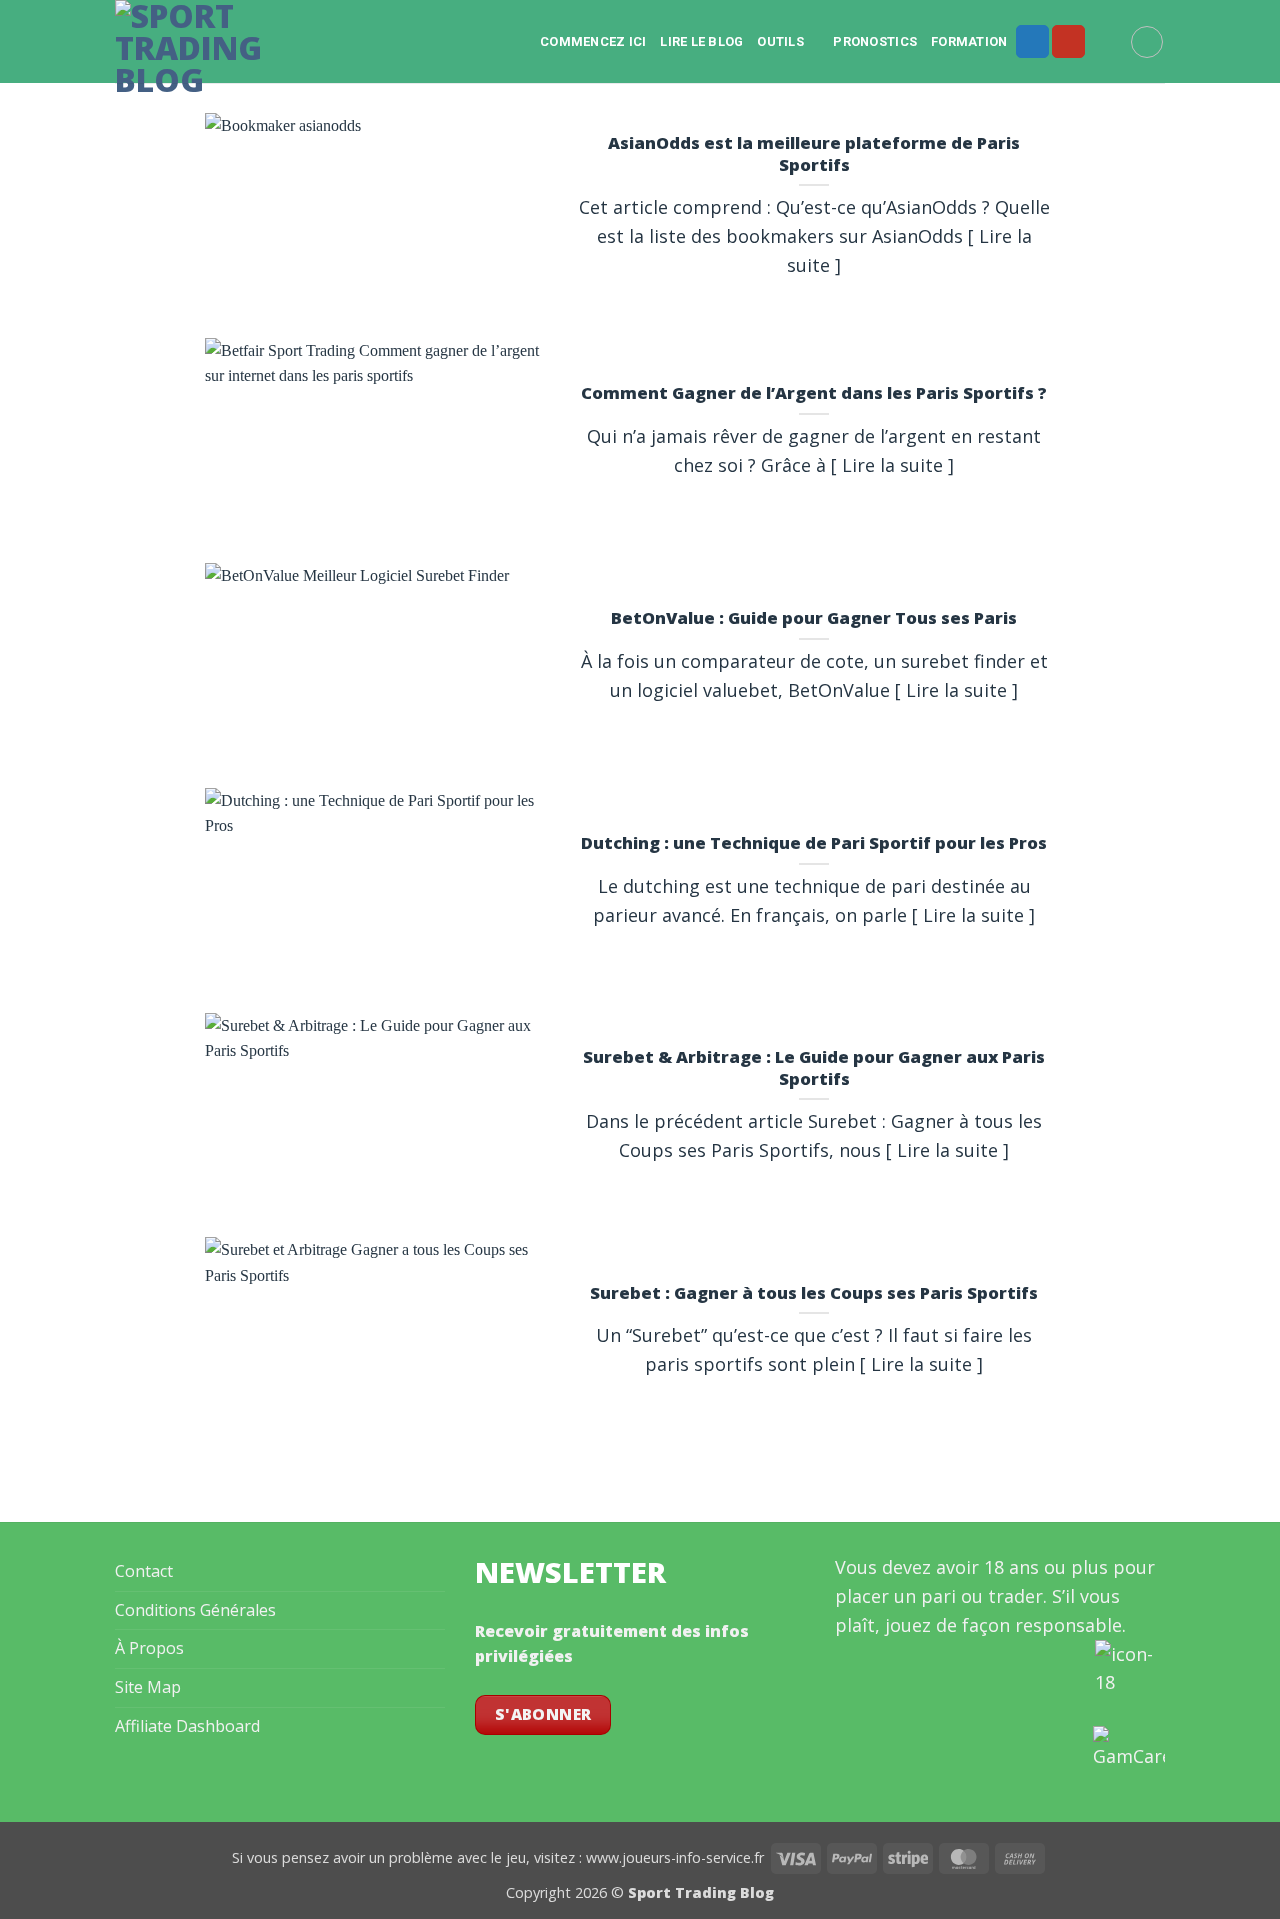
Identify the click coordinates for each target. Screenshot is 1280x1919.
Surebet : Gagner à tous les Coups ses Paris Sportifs (814, 1293)
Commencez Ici (593, 41)
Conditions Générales (195, 1610)
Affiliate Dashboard (187, 1726)
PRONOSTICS (875, 41)
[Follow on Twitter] (1032, 42)
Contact (144, 1571)
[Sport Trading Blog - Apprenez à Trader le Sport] (203, 48)
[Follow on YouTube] (1068, 42)
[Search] (1108, 41)
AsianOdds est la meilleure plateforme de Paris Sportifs (814, 153)
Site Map (148, 1687)
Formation (969, 41)
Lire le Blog (701, 41)
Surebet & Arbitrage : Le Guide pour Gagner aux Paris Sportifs (814, 1067)
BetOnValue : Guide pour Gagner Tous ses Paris (814, 618)
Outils (780, 41)
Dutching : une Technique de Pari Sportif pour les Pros (814, 843)
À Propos (149, 1648)
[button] (1147, 42)
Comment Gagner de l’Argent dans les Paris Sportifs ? (814, 393)
